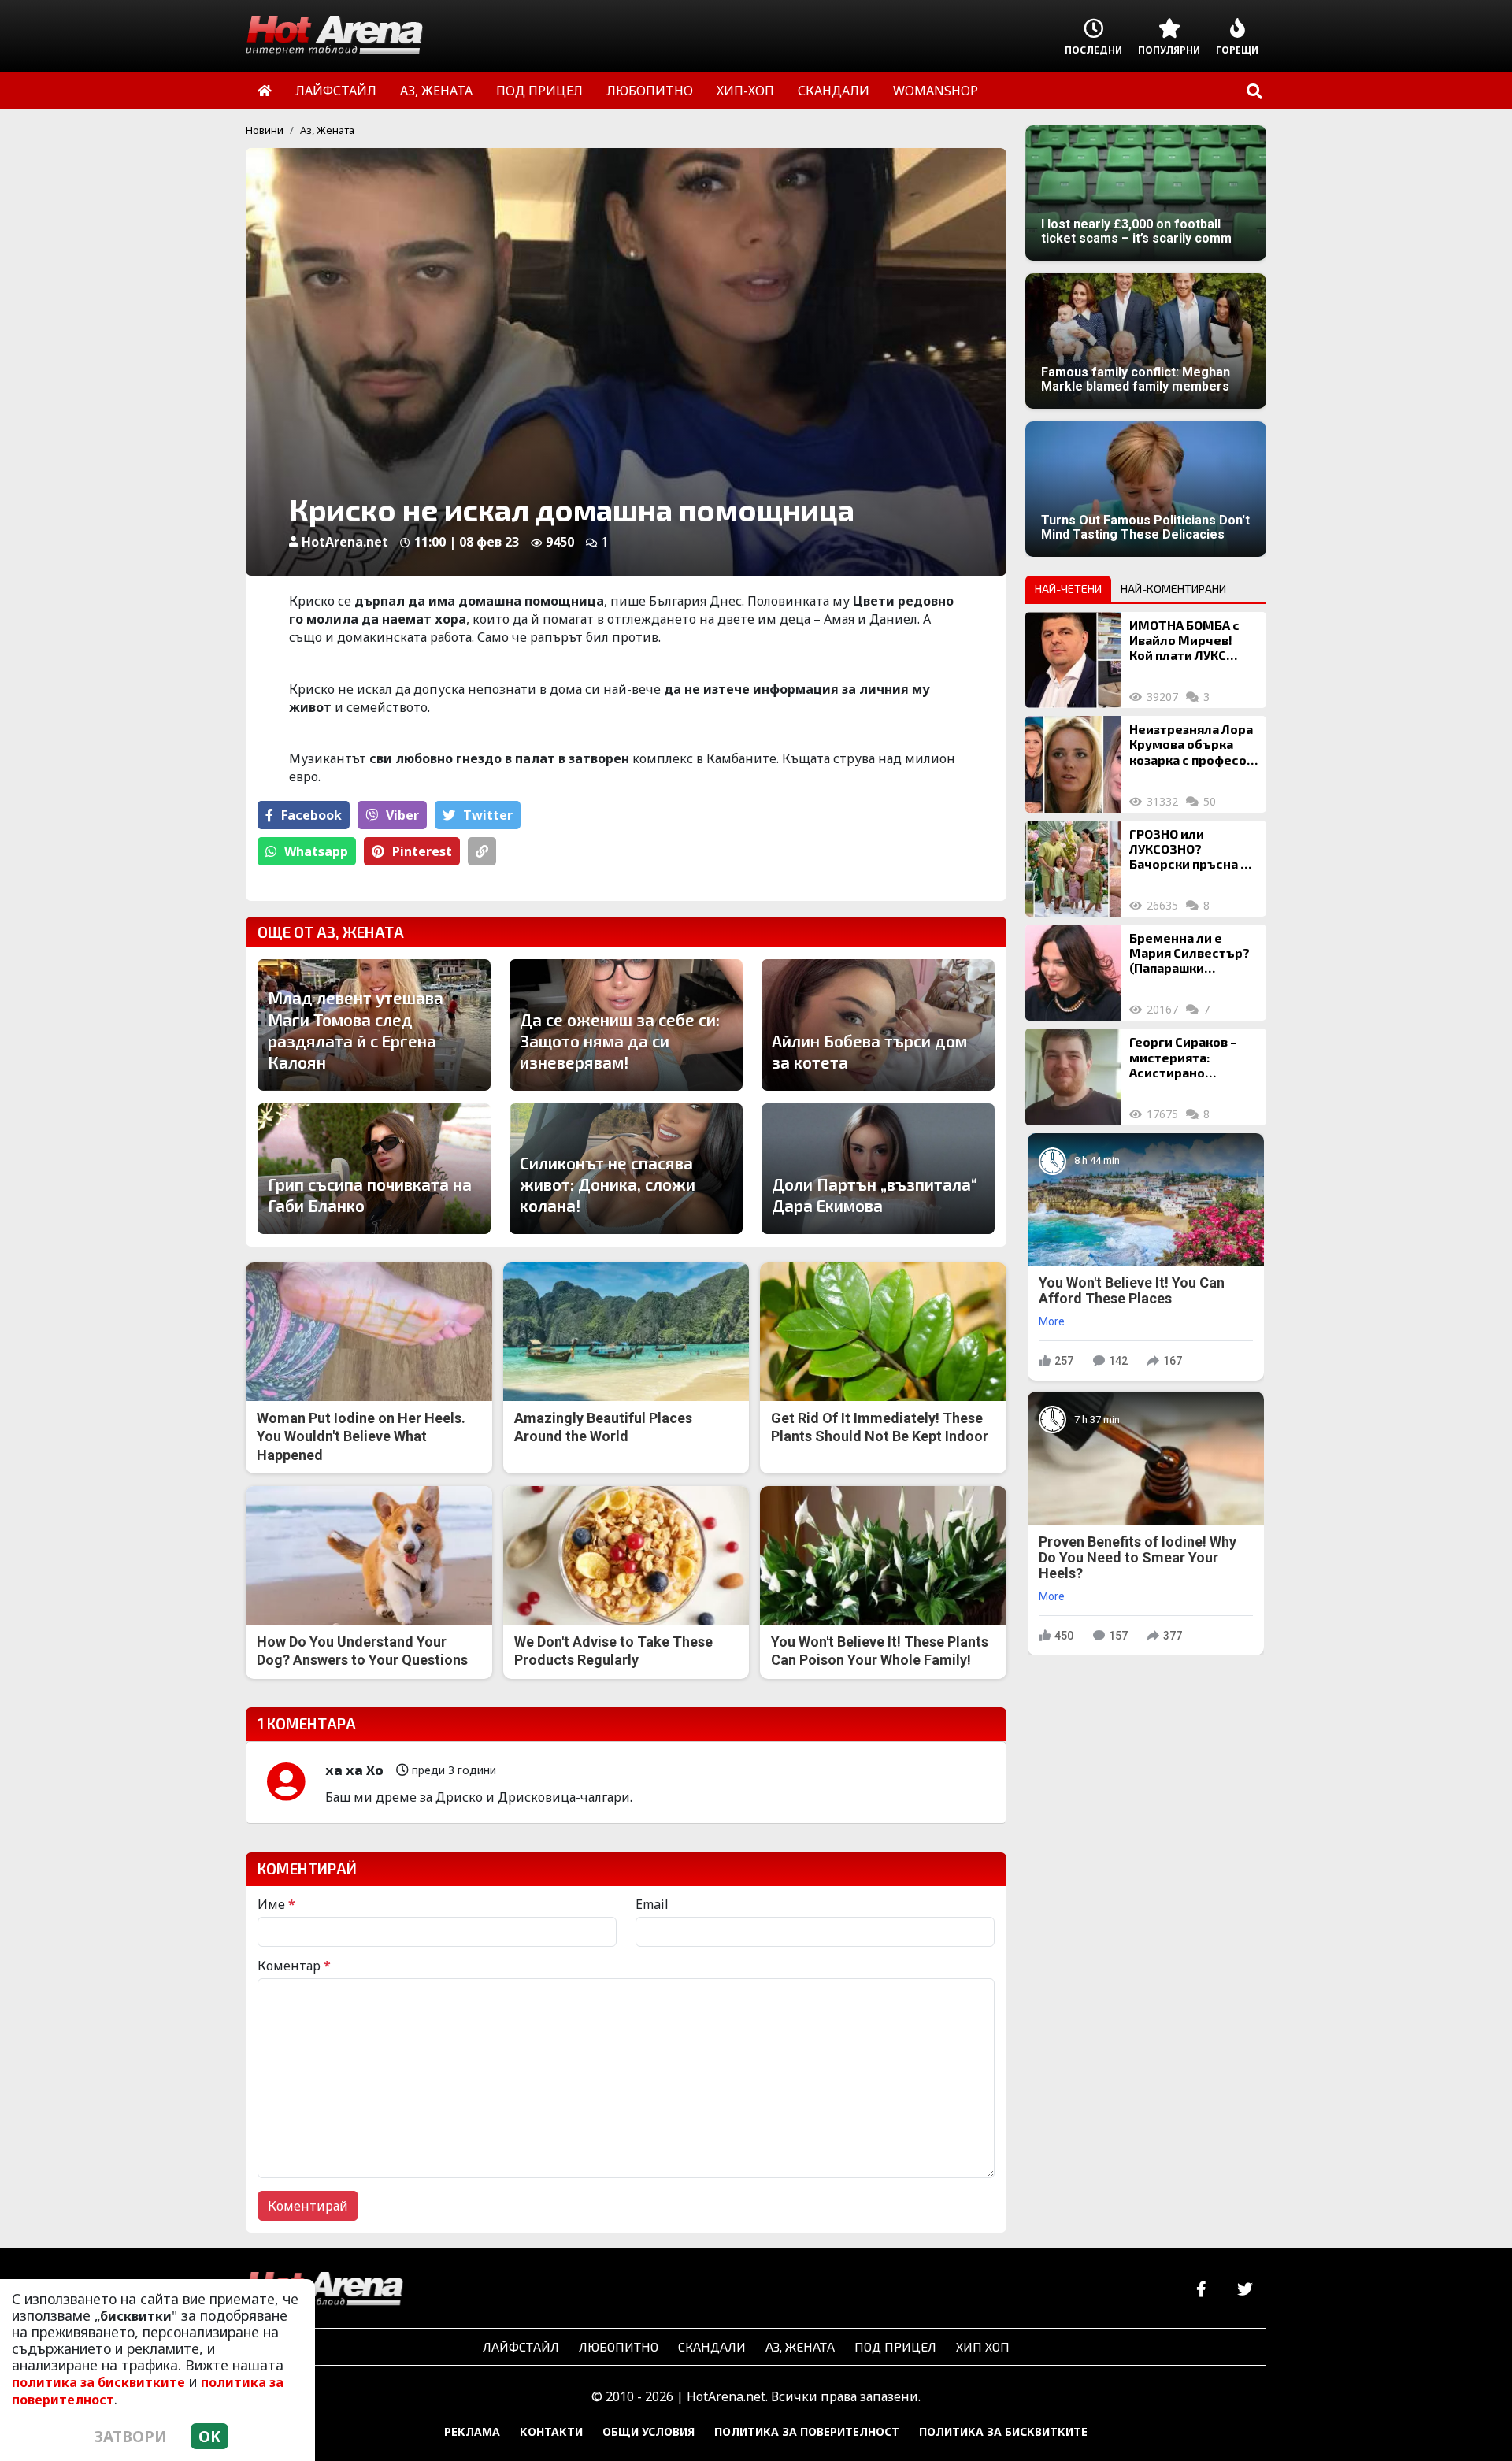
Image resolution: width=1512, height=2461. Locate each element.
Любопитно (619, 2346)
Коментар (294, 1966)
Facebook (311, 815)
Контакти (551, 2431)
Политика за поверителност (807, 2431)
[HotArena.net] (324, 2290)
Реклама (472, 2431)
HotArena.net (345, 542)
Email (652, 1904)
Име (276, 1904)
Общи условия (649, 2431)
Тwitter (488, 815)
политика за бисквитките (98, 2382)
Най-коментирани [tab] (1173, 589)
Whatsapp (316, 851)
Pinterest (422, 851)
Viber (402, 815)
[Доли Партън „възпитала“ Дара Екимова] (878, 1169)
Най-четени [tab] (1068, 589)
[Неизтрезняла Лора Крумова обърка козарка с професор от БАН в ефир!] (1073, 764)
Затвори (131, 2436)
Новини (265, 130)
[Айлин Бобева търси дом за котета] (878, 1025)
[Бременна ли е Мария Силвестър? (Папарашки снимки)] (1073, 973)
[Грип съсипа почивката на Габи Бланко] (374, 1169)
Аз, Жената (327, 130)
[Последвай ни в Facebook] (1201, 2290)
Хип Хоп (983, 2346)
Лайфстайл (521, 2346)
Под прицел (895, 2346)
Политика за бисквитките (1003, 2431)
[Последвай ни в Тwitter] (1245, 2290)
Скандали (712, 2346)
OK (209, 2436)
